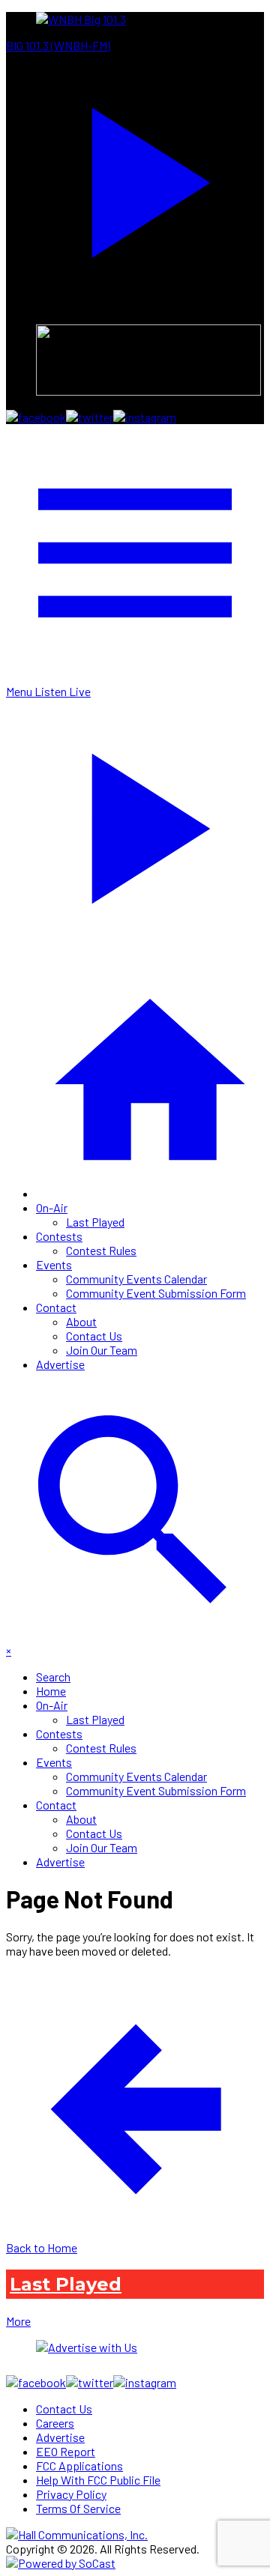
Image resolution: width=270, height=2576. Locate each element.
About (81, 1321)
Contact (56, 1307)
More (18, 2321)
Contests (59, 1236)
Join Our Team (102, 1350)
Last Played (95, 1222)
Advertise (60, 1364)
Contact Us (94, 1336)
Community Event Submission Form (156, 1293)
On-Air (52, 1207)
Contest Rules (101, 1250)
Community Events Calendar (136, 1279)
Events (54, 1264)
